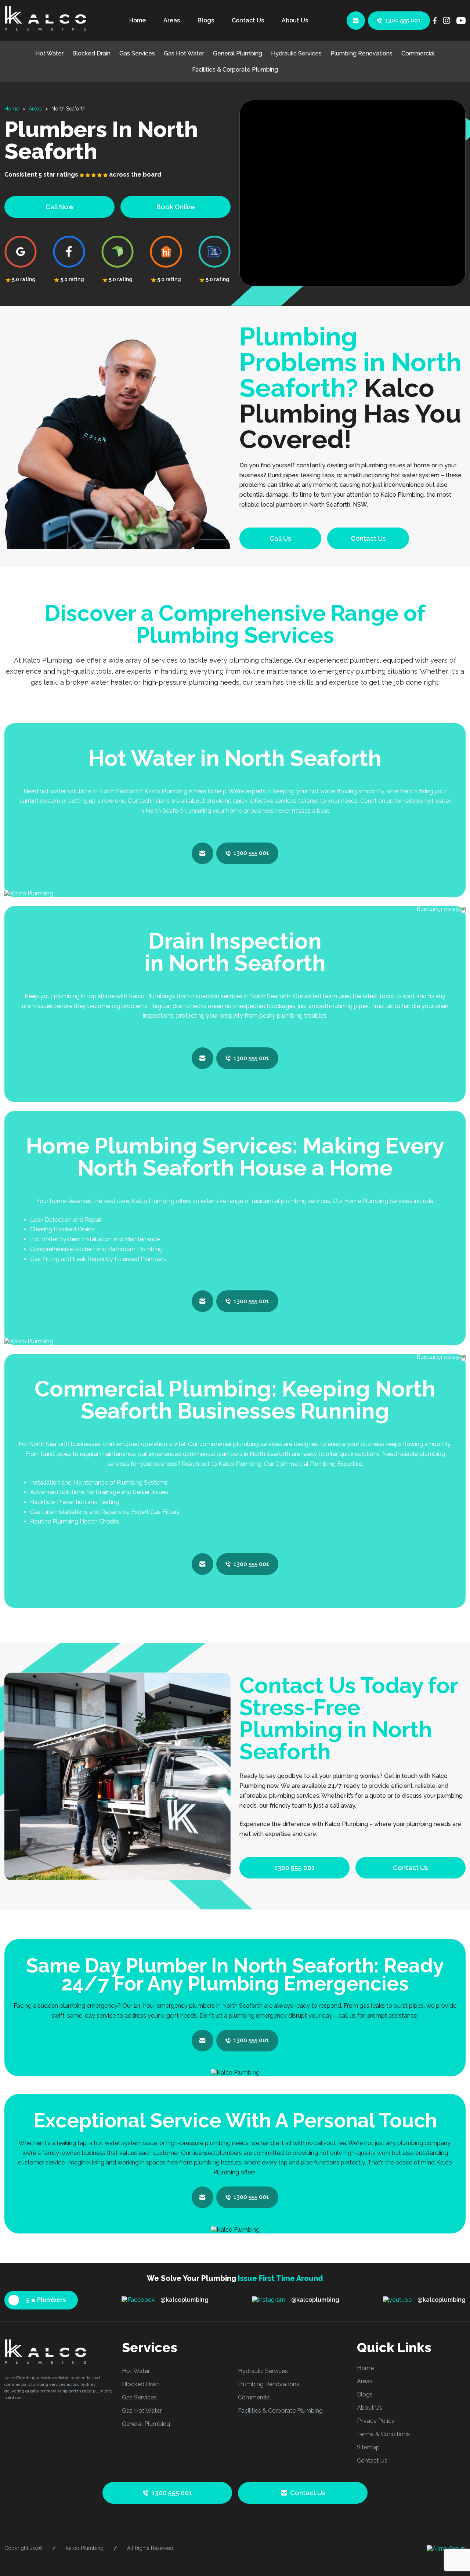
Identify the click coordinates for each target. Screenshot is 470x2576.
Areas (172, 20)
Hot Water (49, 53)
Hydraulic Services (296, 53)
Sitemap (368, 2447)
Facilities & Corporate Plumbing (235, 70)
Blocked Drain (91, 53)
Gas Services (137, 53)
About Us (295, 20)
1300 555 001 (403, 20)
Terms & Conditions (383, 2434)
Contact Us (248, 20)
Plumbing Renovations (361, 53)
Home (138, 20)
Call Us (280, 538)
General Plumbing (238, 53)
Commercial (418, 53)
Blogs (206, 20)
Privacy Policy (376, 2421)
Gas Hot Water (184, 53)
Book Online (176, 207)
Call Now (60, 207)
